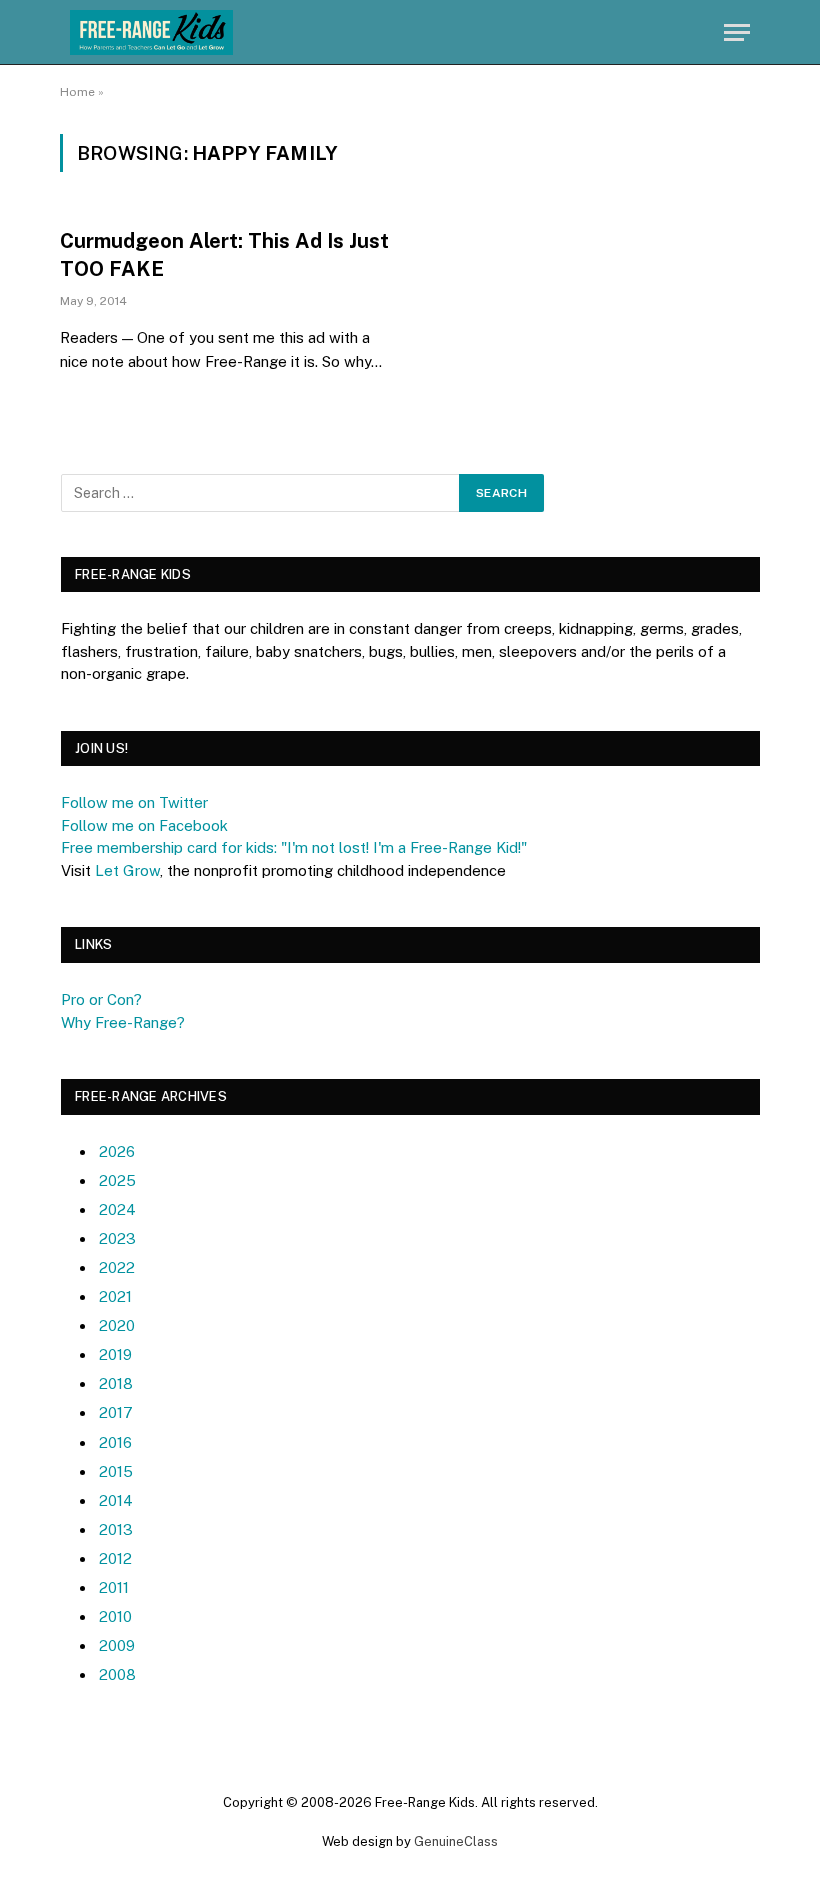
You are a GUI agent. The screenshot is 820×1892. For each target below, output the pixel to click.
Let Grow (127, 870)
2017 (116, 1412)
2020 (117, 1325)
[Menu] (737, 32)
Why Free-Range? (123, 1022)
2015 (116, 1471)
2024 (117, 1209)
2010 (115, 1616)
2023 (117, 1238)
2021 (115, 1296)
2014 (116, 1500)
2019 (115, 1354)
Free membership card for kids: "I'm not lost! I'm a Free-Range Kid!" (294, 847)
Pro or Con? (101, 999)
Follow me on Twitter (134, 802)
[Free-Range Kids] (151, 32)
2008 (117, 1674)
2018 (116, 1383)
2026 (117, 1151)
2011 (114, 1587)
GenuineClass (456, 1841)
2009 (117, 1645)
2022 (117, 1267)
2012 (115, 1558)
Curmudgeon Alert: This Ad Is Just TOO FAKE (224, 254)
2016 (115, 1442)
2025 (117, 1180)
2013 (116, 1529)
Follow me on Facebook (144, 825)
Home (77, 92)
